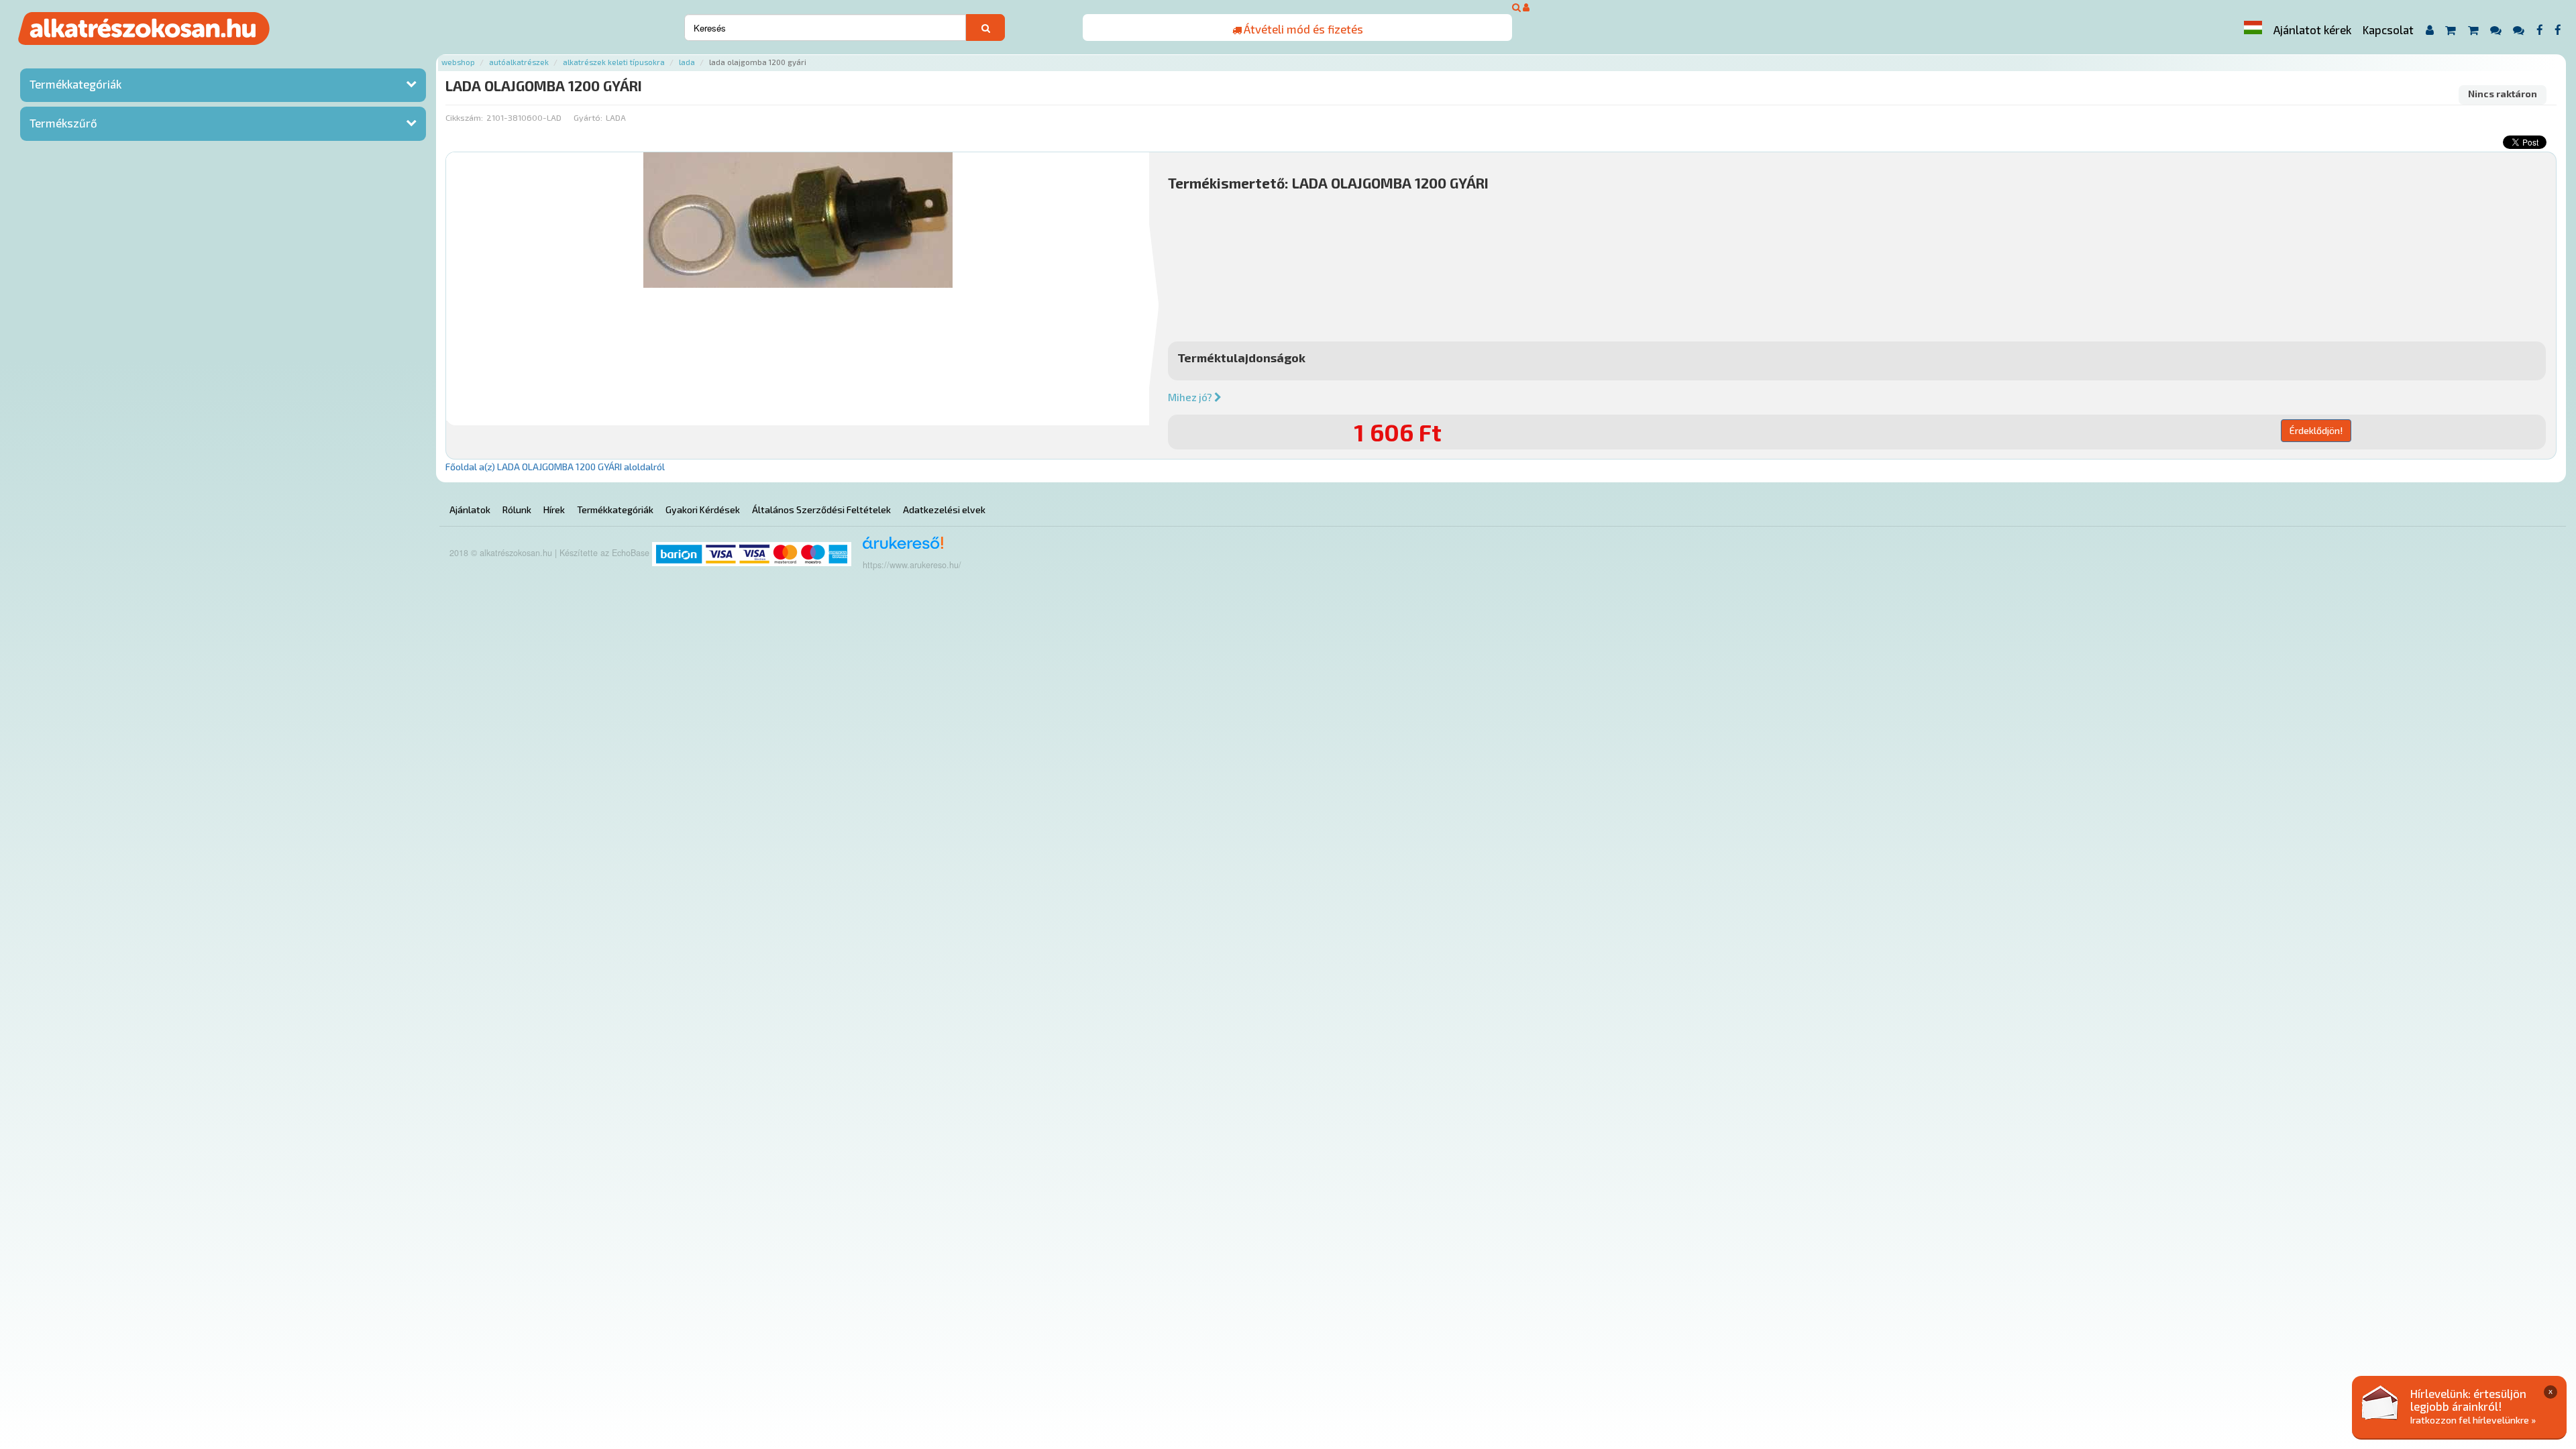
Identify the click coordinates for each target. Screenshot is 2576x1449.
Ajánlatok (470, 509)
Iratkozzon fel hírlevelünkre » (2473, 1420)
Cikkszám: (464, 117)
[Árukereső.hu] (899, 548)
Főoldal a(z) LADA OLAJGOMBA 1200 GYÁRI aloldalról (555, 467)
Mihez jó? (1191, 397)
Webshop (458, 62)
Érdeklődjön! (2316, 430)
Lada (687, 62)
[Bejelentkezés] (1526, 7)
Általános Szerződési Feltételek (821, 509)
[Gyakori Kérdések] (2495, 30)
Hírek (554, 509)
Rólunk (517, 509)
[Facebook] (2539, 30)
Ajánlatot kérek (2312, 30)
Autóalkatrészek (519, 62)
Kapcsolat (2388, 30)
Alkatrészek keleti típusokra (614, 62)
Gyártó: (588, 117)
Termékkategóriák (75, 84)
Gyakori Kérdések (703, 509)
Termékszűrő (63, 123)
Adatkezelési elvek (944, 509)
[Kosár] (2450, 30)
